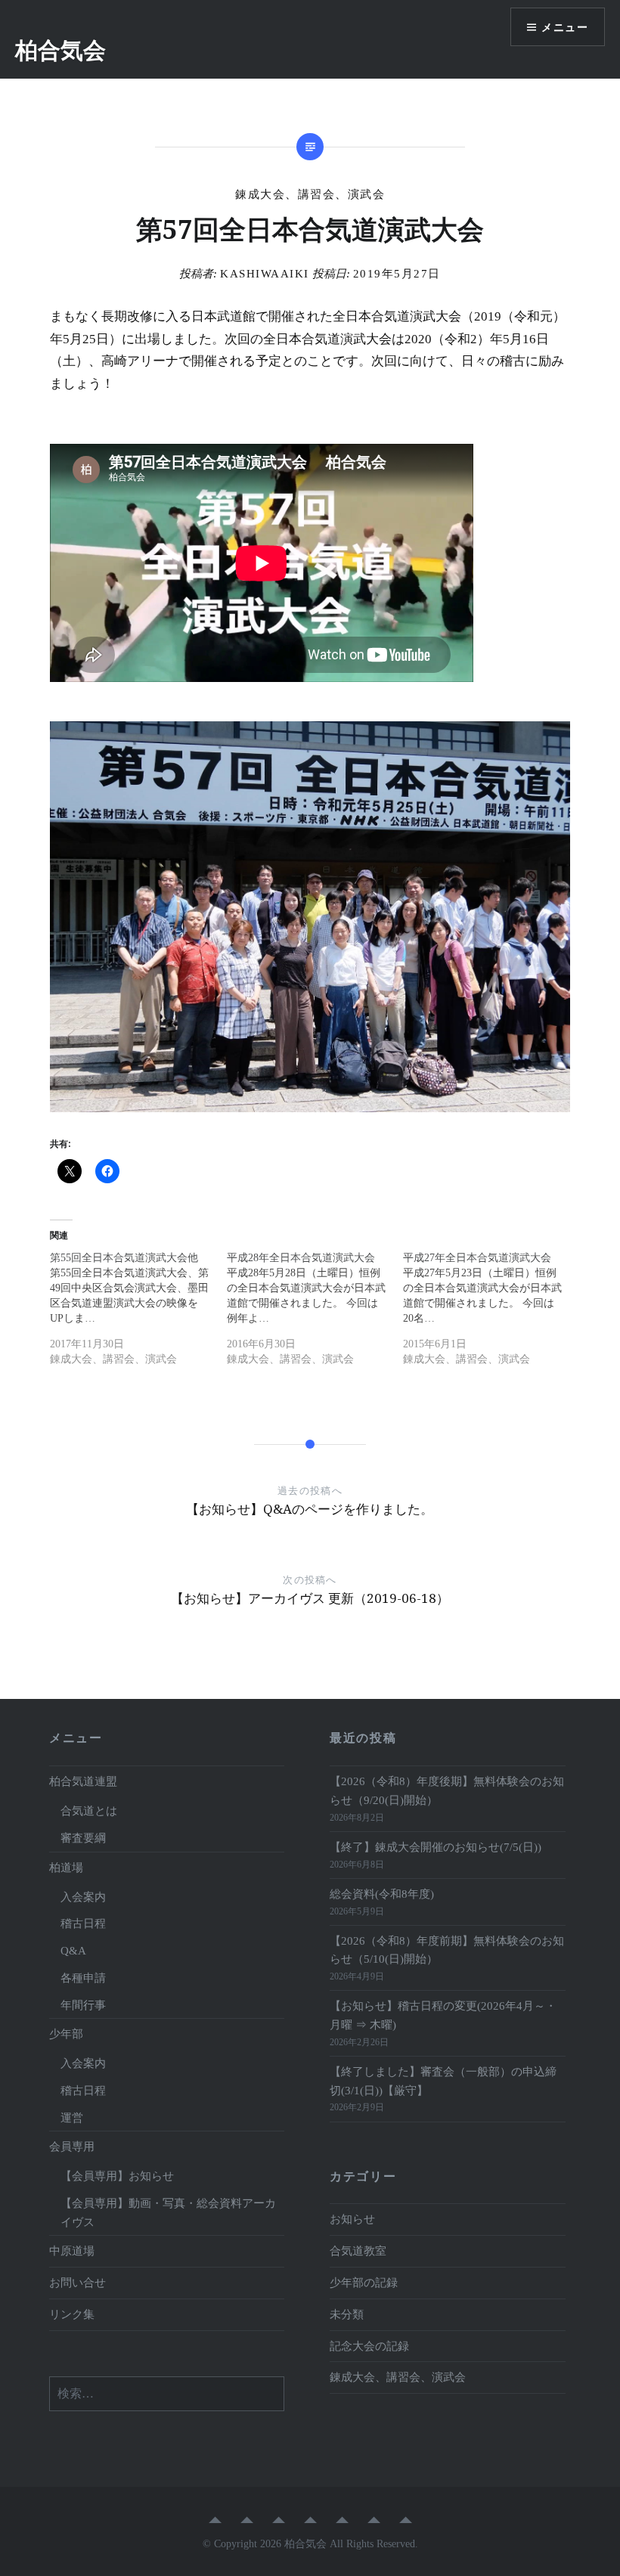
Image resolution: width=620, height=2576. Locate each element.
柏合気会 (60, 50)
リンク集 (72, 2314)
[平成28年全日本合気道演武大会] (315, 1314)
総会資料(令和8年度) (387, 1894)
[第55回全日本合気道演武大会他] (138, 1314)
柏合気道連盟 (83, 1781)
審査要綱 (83, 1838)
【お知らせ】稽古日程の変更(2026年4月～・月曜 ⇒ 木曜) (443, 2015)
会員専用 (72, 2146)
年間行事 (83, 2005)
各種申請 (83, 1978)
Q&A (73, 1950)
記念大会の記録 (369, 2346)
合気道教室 (358, 2251)
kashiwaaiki (265, 274)
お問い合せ (77, 2282)
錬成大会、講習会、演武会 (310, 194)
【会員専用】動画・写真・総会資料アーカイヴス (168, 2212)
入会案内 (83, 1897)
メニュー (565, 27)
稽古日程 (83, 1923)
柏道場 (66, 1867)
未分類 (347, 2314)
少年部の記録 (364, 2282)
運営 (72, 2117)
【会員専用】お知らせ (117, 2176)
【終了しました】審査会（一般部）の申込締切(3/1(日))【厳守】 (443, 2081)
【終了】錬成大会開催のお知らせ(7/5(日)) (436, 1847)
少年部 (66, 2034)
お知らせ (352, 2219)
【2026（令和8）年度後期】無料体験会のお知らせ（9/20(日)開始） (447, 1790)
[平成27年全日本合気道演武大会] (491, 1314)
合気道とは (89, 1810)
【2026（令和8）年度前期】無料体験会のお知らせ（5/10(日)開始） (447, 1950)
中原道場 (72, 2251)
